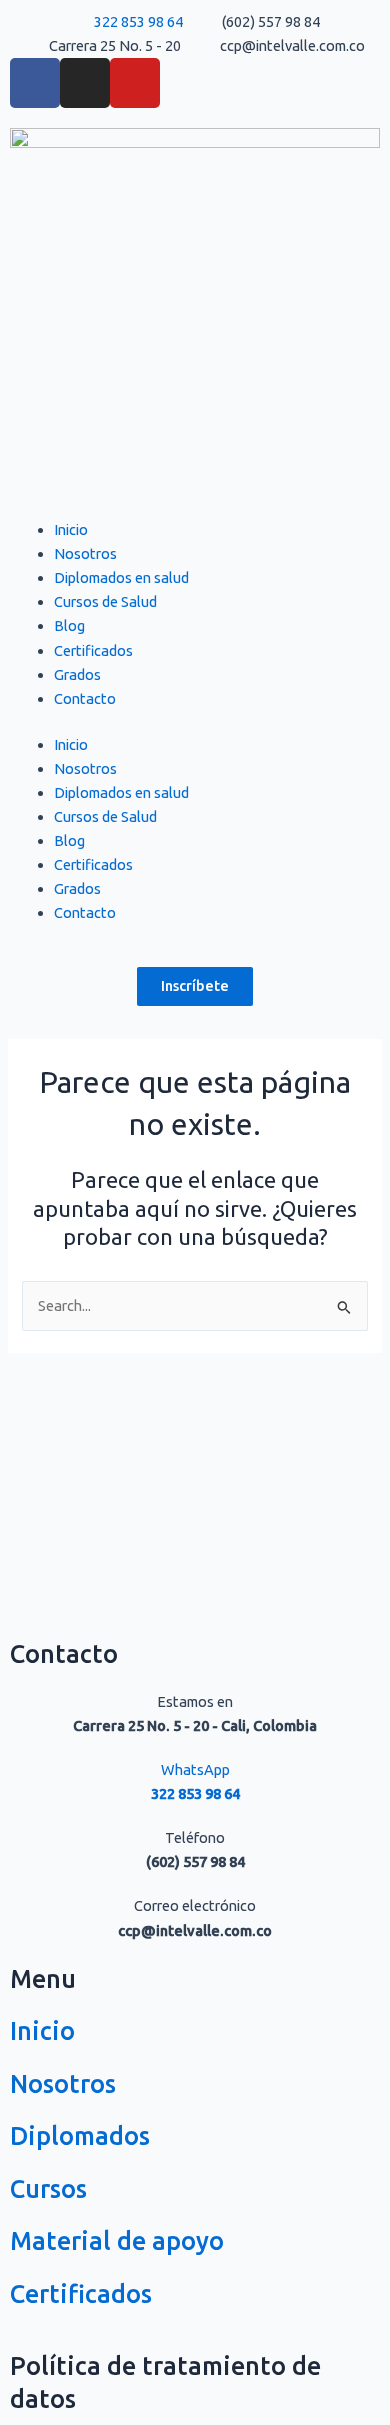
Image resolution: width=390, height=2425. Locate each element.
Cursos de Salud (105, 601)
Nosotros (85, 553)
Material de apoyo (117, 2241)
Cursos (48, 2189)
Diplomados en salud (121, 577)
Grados (77, 674)
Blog (69, 625)
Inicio (71, 529)
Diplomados (80, 2136)
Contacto (85, 698)
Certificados (93, 650)
